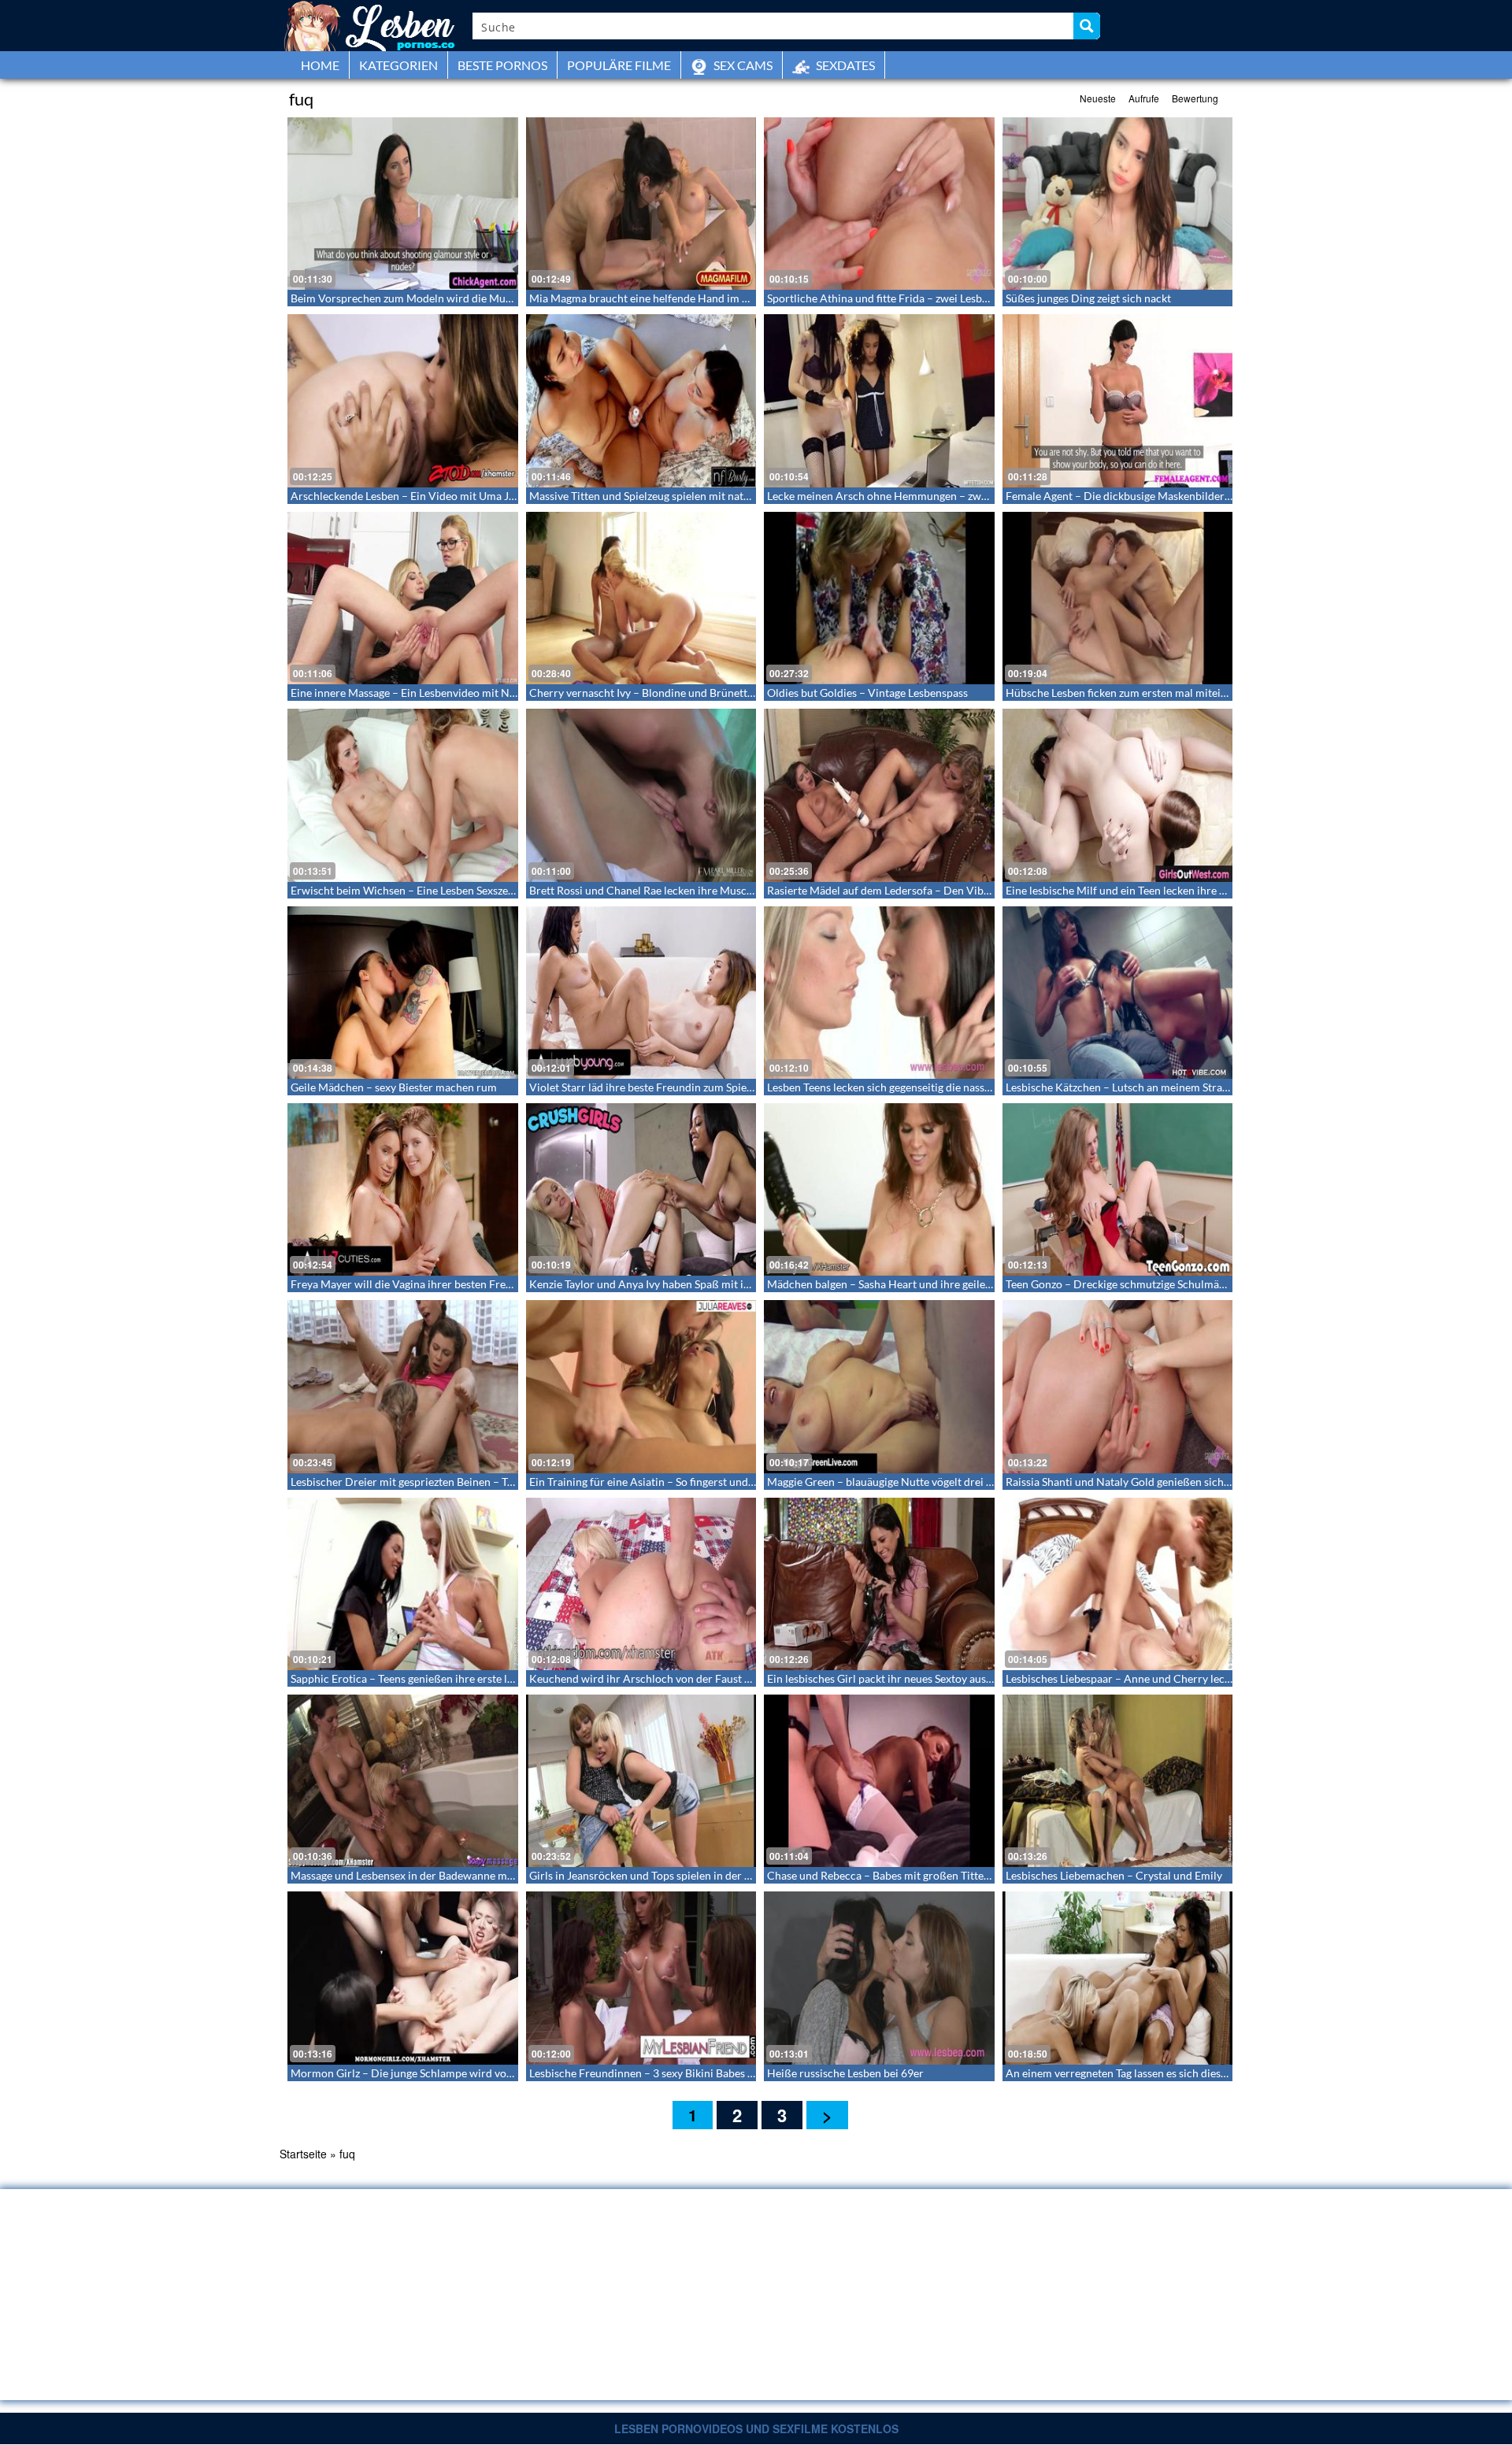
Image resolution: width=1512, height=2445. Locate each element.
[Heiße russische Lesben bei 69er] (879, 1978)
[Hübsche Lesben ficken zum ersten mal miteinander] (1118, 598)
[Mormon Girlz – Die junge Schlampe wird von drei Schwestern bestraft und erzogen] (403, 1978)
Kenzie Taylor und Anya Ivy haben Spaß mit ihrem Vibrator (672, 1284)
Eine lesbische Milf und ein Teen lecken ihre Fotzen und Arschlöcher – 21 (1183, 890)
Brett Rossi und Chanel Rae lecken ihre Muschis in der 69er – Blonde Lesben (714, 890)
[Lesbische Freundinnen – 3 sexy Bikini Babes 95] (641, 1978)
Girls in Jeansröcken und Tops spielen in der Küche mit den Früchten (696, 1875)
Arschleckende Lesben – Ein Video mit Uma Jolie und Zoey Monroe (454, 496)
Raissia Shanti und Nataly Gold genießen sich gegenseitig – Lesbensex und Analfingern (1214, 1482)
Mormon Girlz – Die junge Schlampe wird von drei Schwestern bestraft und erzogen (494, 2073)
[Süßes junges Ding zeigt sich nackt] (1118, 204)
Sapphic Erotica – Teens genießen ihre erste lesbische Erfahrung (446, 1678)
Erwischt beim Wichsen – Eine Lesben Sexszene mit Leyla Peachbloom (460, 890)
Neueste (1098, 98)
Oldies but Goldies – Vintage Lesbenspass (867, 693)
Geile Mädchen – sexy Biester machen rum (394, 1087)
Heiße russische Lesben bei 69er (845, 2073)
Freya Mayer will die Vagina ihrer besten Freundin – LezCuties (441, 1284)
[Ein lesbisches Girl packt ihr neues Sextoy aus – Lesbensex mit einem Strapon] (879, 1584)
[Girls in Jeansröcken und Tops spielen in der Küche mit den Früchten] (641, 1781)
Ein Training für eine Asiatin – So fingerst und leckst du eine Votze (688, 1482)
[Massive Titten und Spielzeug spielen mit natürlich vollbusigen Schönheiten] (641, 400)
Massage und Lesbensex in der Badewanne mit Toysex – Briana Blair (455, 1875)
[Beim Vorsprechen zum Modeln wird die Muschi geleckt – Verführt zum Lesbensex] (403, 204)
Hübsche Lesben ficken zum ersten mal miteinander (1130, 693)
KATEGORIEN (398, 65)
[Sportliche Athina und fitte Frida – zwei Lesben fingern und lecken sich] (879, 204)
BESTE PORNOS (502, 65)
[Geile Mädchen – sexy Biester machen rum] (403, 993)
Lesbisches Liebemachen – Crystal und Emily (1114, 1875)
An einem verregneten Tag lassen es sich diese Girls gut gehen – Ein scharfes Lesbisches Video (1232, 2073)
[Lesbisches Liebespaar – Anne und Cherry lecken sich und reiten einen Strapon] (1118, 1584)
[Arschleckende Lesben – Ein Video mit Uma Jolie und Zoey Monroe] (403, 400)
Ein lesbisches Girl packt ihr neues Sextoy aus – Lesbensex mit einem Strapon (953, 1678)
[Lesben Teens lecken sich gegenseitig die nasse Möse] (879, 993)
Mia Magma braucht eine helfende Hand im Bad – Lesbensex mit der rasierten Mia (728, 298)
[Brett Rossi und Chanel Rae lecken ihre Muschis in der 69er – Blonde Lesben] (641, 795)
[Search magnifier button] (1087, 26)
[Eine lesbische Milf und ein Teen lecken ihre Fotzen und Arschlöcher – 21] (1118, 795)
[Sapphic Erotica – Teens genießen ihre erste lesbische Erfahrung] (403, 1584)
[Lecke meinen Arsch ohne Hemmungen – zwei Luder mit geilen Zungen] (879, 400)
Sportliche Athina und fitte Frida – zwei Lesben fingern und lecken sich (938, 298)
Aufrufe (1144, 98)
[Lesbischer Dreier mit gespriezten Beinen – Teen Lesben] (403, 1386)
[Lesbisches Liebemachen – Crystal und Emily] (1118, 1781)
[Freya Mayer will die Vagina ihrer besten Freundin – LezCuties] (403, 1189)
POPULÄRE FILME (619, 65)
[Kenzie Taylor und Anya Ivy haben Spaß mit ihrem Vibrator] (641, 1189)
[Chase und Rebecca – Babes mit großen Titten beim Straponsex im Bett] (879, 1781)
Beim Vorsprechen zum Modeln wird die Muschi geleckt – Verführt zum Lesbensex (491, 298)
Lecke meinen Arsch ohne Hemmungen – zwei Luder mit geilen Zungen (939, 496)
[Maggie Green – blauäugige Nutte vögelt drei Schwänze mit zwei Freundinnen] (879, 1386)
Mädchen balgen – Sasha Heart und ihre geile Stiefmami (902, 1284)
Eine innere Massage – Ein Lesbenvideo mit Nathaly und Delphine (449, 693)
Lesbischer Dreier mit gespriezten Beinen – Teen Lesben (426, 1482)
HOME (320, 65)
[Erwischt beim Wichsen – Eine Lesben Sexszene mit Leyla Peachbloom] (403, 795)
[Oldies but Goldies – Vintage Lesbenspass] (879, 598)
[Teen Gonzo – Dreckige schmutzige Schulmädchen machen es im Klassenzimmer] (1118, 1189)
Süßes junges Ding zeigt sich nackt (1088, 298)
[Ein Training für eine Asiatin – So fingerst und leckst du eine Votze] (641, 1386)
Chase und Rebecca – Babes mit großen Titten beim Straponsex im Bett (939, 1875)
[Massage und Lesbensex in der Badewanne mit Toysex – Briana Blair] (403, 1781)
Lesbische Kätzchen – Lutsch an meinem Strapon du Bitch (1145, 1087)
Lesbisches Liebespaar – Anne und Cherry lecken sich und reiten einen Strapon (1196, 1678)
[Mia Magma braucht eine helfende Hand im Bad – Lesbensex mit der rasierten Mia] (641, 204)
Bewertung (1195, 98)
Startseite (303, 2154)
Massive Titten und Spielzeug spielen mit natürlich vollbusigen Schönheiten (712, 496)
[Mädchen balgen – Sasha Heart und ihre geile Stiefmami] (879, 1189)
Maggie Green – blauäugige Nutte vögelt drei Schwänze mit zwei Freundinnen (955, 1482)
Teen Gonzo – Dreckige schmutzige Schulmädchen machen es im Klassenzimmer (1200, 1284)
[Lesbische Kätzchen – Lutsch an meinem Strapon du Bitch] (1118, 993)
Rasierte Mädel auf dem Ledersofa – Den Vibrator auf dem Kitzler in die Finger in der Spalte (989, 890)
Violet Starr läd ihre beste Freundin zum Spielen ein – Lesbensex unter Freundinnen (732, 1087)
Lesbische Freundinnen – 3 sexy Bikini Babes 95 (645, 2073)
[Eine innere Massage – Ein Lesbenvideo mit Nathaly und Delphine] (403, 598)
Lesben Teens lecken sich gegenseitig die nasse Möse (893, 1087)
